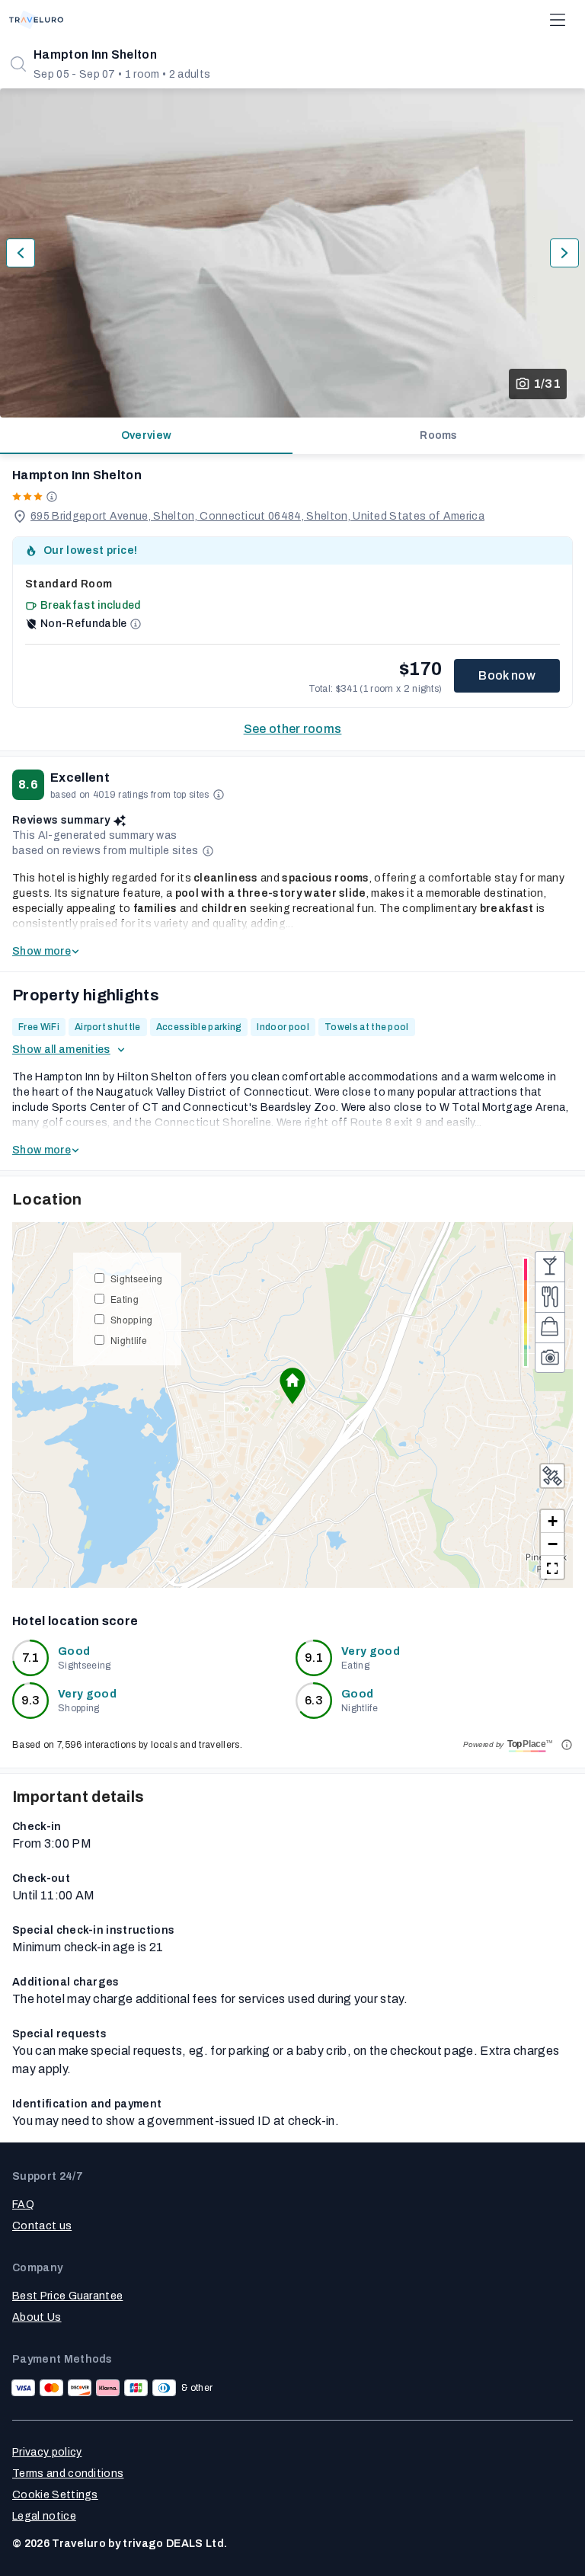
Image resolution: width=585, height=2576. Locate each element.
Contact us (42, 2226)
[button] (292, 1386)
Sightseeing (137, 1278)
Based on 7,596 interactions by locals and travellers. (127, 1745)
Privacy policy (47, 2452)
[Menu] (558, 20)
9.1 (314, 1658)
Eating (125, 1299)
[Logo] (36, 20)
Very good (371, 1651)
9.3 (31, 1700)
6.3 (314, 1700)
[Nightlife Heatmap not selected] (550, 1266)
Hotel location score (75, 1621)
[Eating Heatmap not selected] (550, 1297)
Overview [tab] (147, 435)
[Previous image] (21, 253)
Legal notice (44, 2516)
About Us (37, 2317)
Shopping (132, 1319)
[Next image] (564, 253)
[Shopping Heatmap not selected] (550, 1327)
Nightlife (129, 1340)
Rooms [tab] (439, 435)
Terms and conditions (68, 2474)
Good (74, 1651)
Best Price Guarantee (67, 2296)
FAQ (23, 2205)
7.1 (30, 1658)
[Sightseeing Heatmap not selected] (550, 1358)
